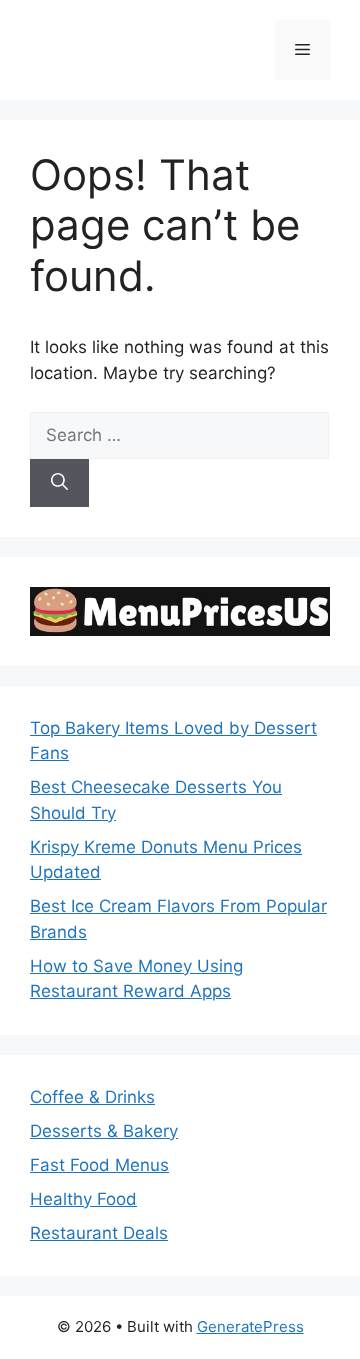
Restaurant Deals (99, 1233)
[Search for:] (179, 435)
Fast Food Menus (99, 1165)
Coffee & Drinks (92, 1097)
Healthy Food (83, 1199)
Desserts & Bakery (104, 1131)
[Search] (59, 483)
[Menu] (302, 50)
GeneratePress (250, 1326)
